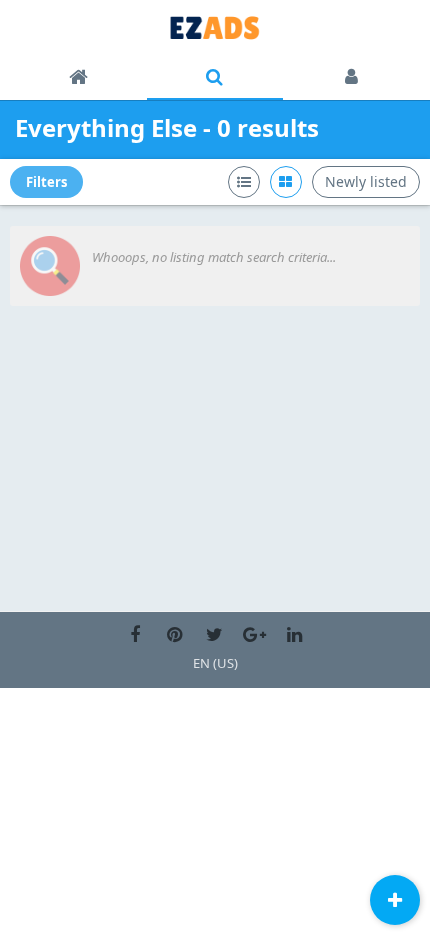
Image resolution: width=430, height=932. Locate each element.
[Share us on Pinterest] (175, 635)
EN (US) (215, 663)
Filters (46, 182)
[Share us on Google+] (255, 635)
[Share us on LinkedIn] (295, 635)
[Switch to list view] (244, 182)
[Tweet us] (215, 635)
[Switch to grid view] (286, 182)
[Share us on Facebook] (135, 635)
